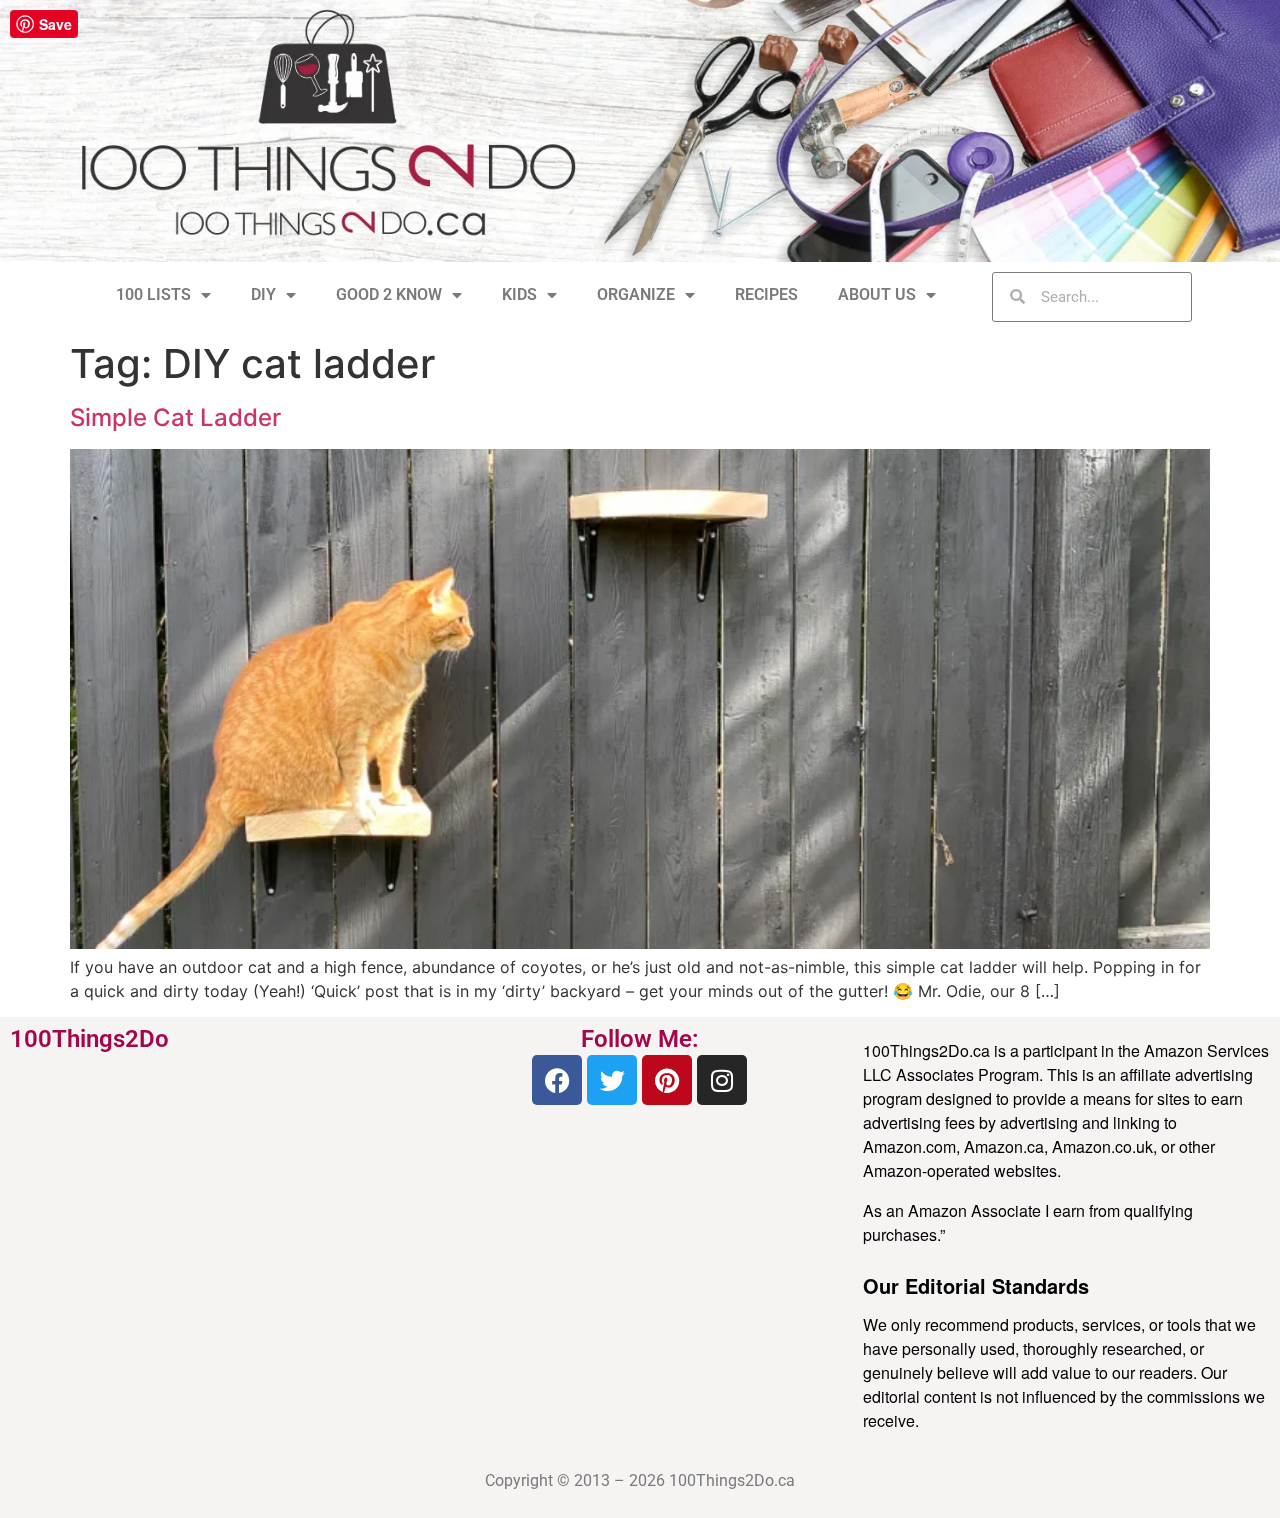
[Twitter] (612, 1080)
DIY (263, 294)
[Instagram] (722, 1080)
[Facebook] (557, 1080)
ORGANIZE (636, 294)
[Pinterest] (667, 1080)
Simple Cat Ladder (175, 417)
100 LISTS (153, 294)
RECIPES (766, 294)
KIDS (519, 294)
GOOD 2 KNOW (389, 294)
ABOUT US (877, 294)
